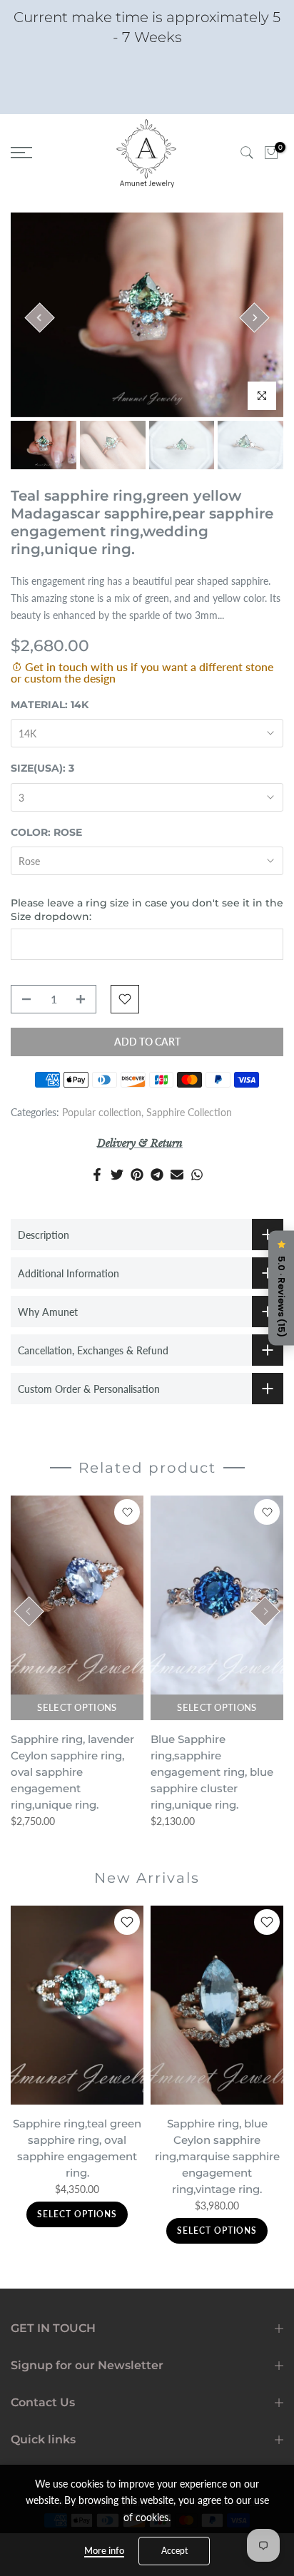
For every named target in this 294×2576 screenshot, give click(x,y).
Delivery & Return (140, 1143)
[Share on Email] (177, 1175)
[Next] (254, 317)
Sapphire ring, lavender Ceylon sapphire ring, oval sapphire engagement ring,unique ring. (72, 1772)
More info (104, 2550)
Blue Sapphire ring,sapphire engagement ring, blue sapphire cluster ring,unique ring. (212, 1772)
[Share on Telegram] (157, 1175)
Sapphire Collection (189, 1112)
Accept (174, 2551)
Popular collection (102, 1112)
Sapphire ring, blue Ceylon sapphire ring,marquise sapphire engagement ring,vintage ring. (217, 2156)
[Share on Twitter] (117, 1175)
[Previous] (39, 317)
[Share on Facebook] (97, 1175)
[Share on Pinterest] (137, 1175)
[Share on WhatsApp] (197, 1175)
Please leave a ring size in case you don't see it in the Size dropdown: (147, 910)
